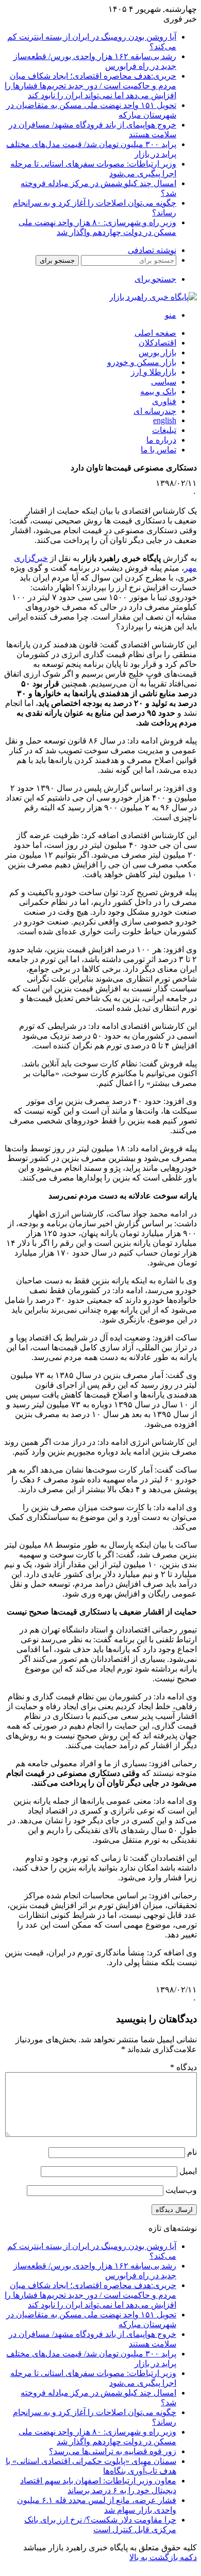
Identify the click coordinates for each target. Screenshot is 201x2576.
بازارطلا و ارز (154, 372)
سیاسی (164, 382)
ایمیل (188, 2171)
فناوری (164, 401)
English (165, 420)
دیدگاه (183, 2067)
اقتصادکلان (157, 343)
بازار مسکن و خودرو (142, 362)
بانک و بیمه (158, 392)
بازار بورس (157, 352)
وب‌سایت (181, 2190)
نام (192, 2152)
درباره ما (161, 440)
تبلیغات (164, 430)
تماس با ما (158, 450)
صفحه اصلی (155, 333)
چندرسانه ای (155, 411)
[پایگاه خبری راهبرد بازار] (153, 297)
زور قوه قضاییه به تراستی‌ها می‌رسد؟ (113, 2451)
